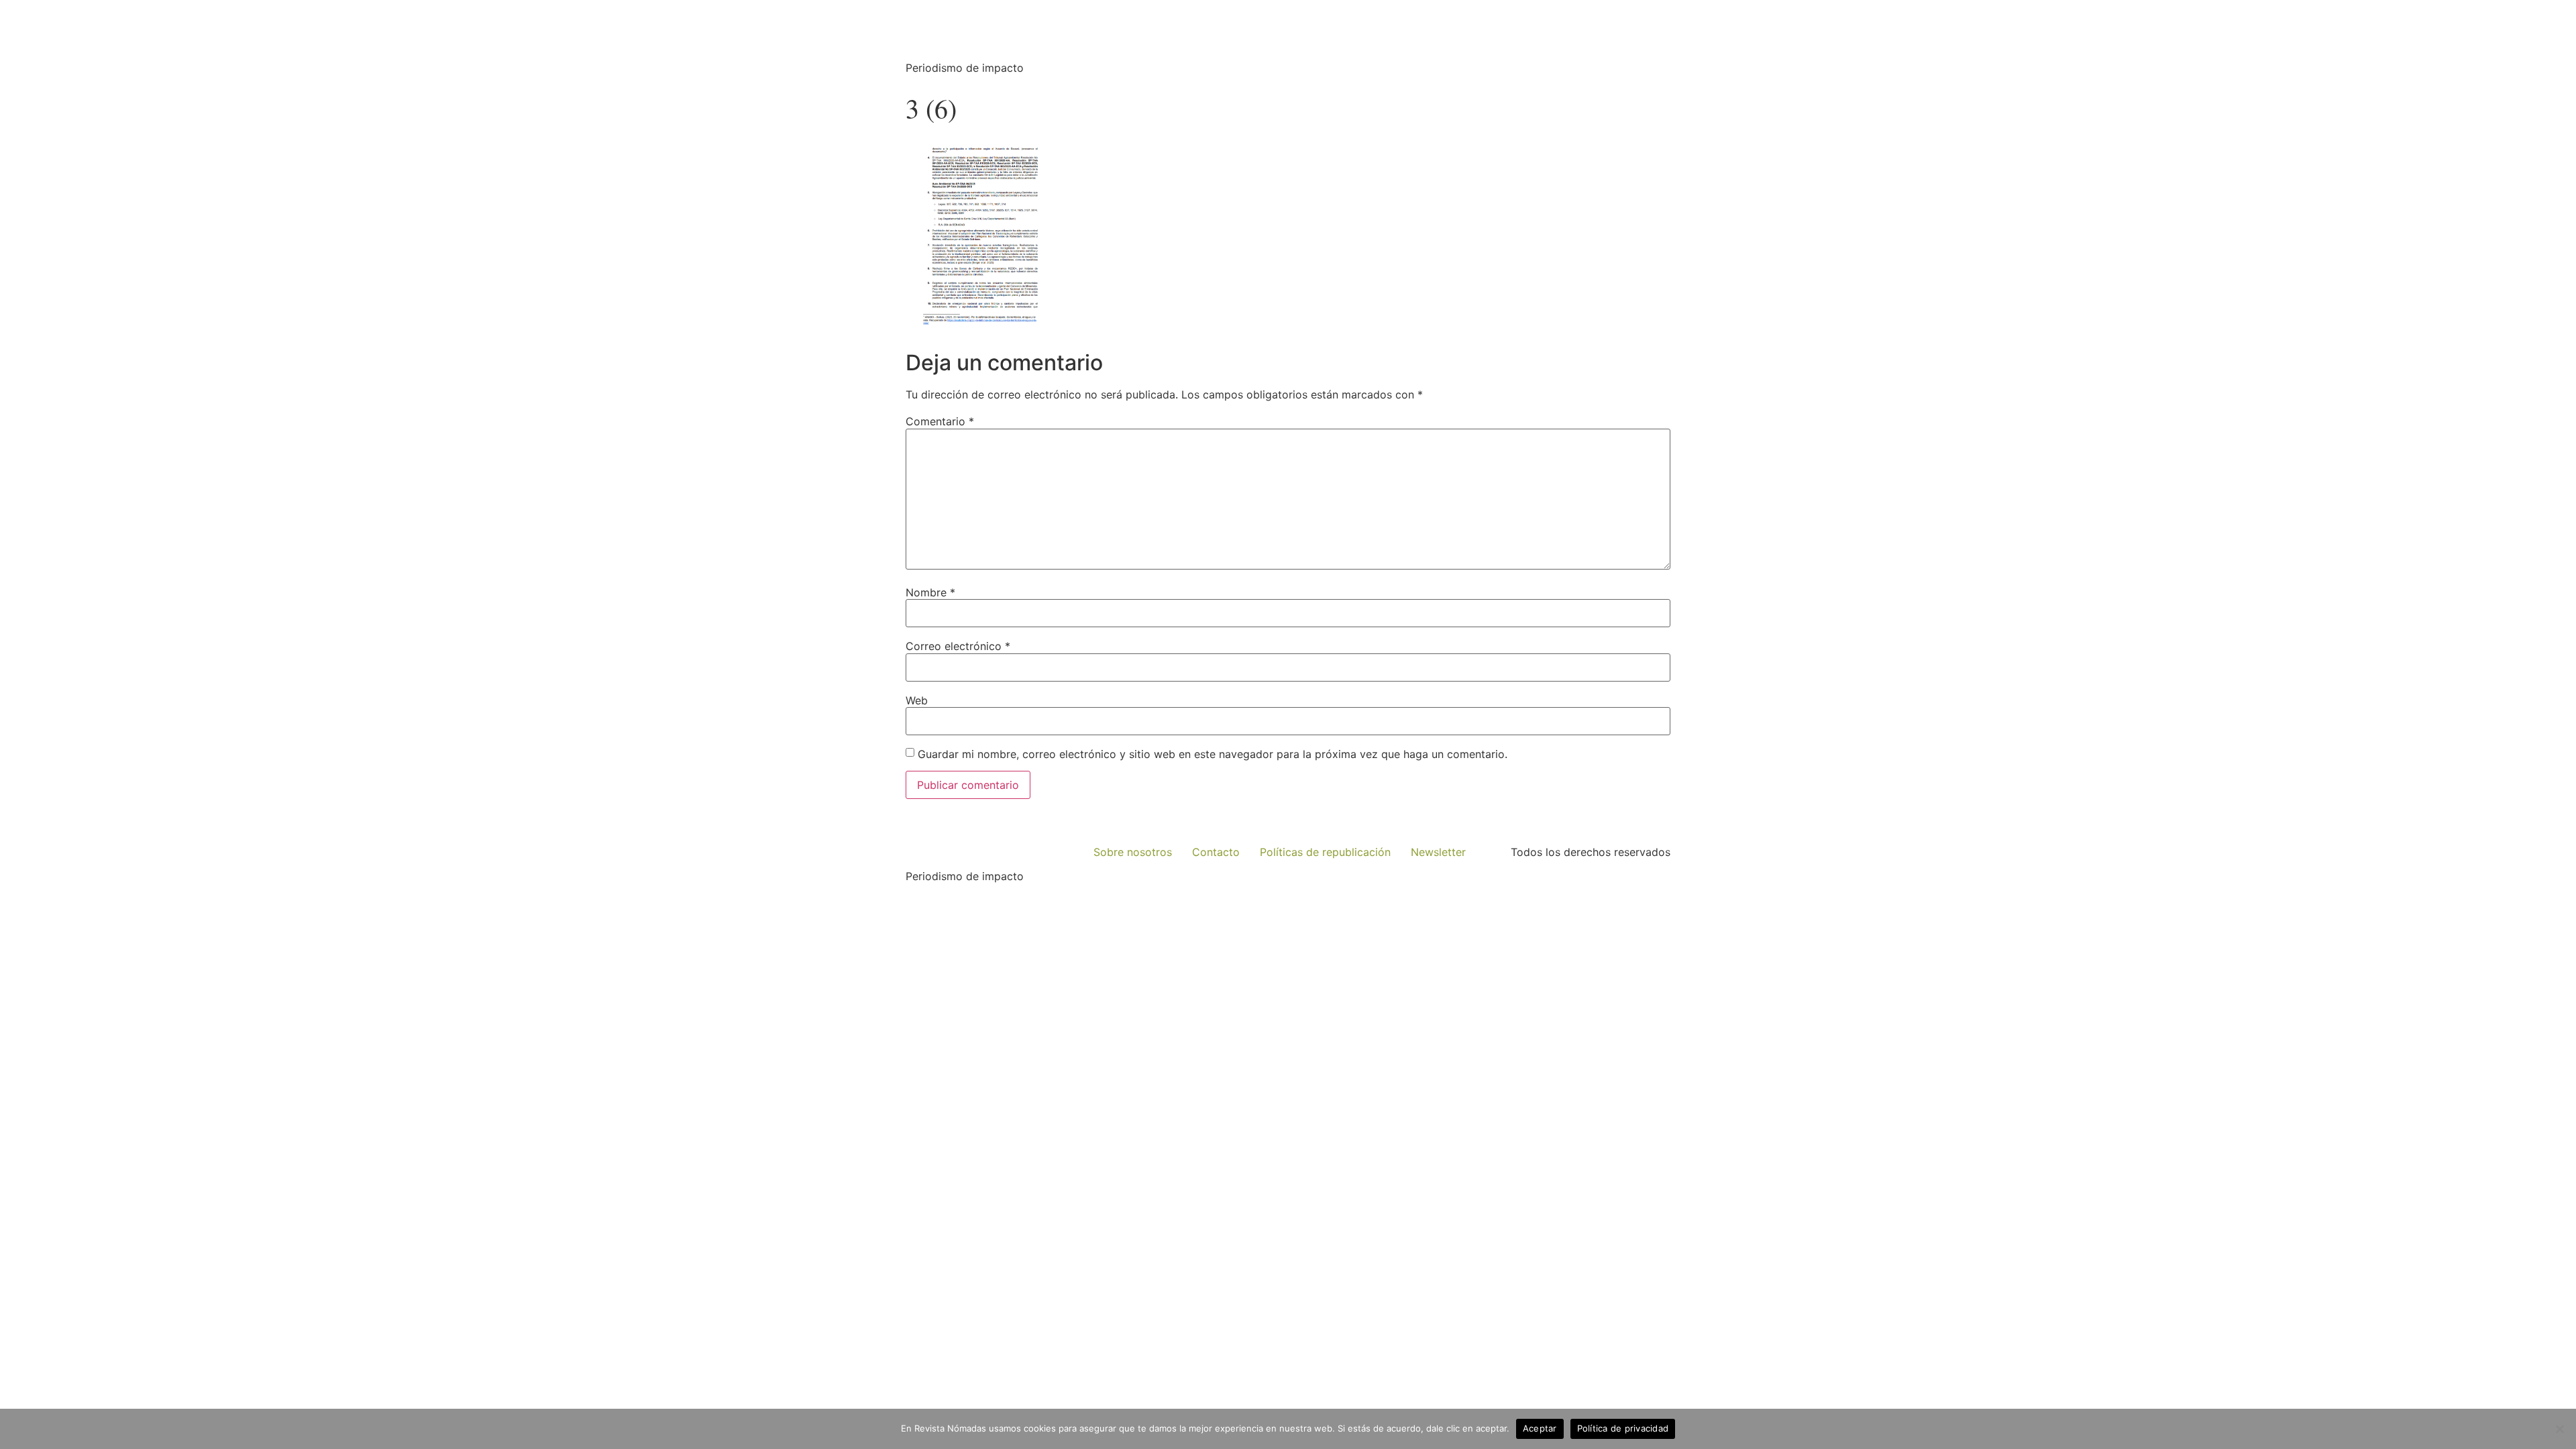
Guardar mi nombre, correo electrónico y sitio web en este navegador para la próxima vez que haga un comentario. (1213, 754)
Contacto (1216, 852)
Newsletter (1438, 852)
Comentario (940, 421)
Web (917, 700)
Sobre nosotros (1133, 852)
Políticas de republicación (1325, 852)
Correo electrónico (958, 646)
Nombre (930, 592)
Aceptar (1540, 1428)
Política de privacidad (1623, 1428)
